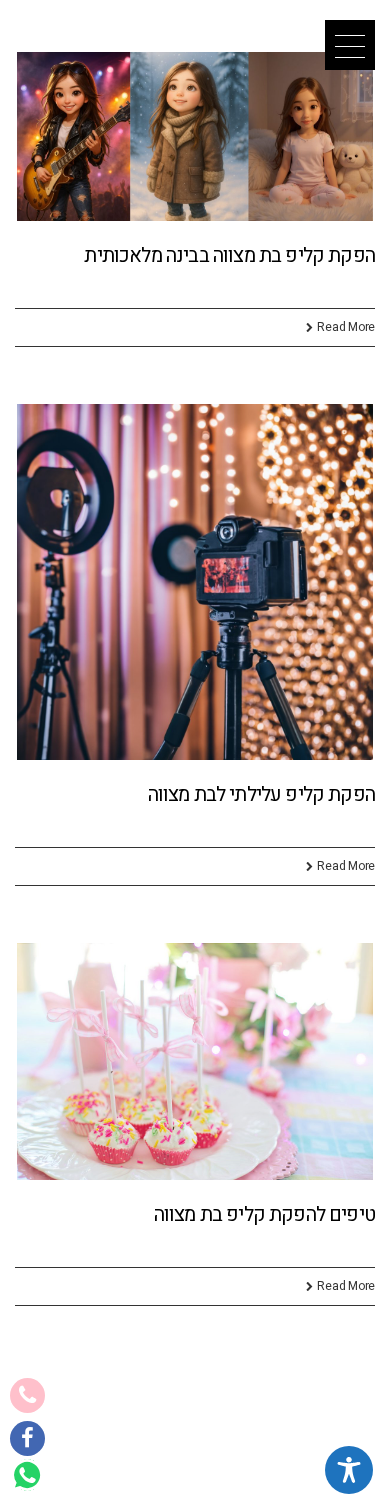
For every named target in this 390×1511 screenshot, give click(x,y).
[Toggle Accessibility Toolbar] (349, 1470)
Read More (346, 327)
